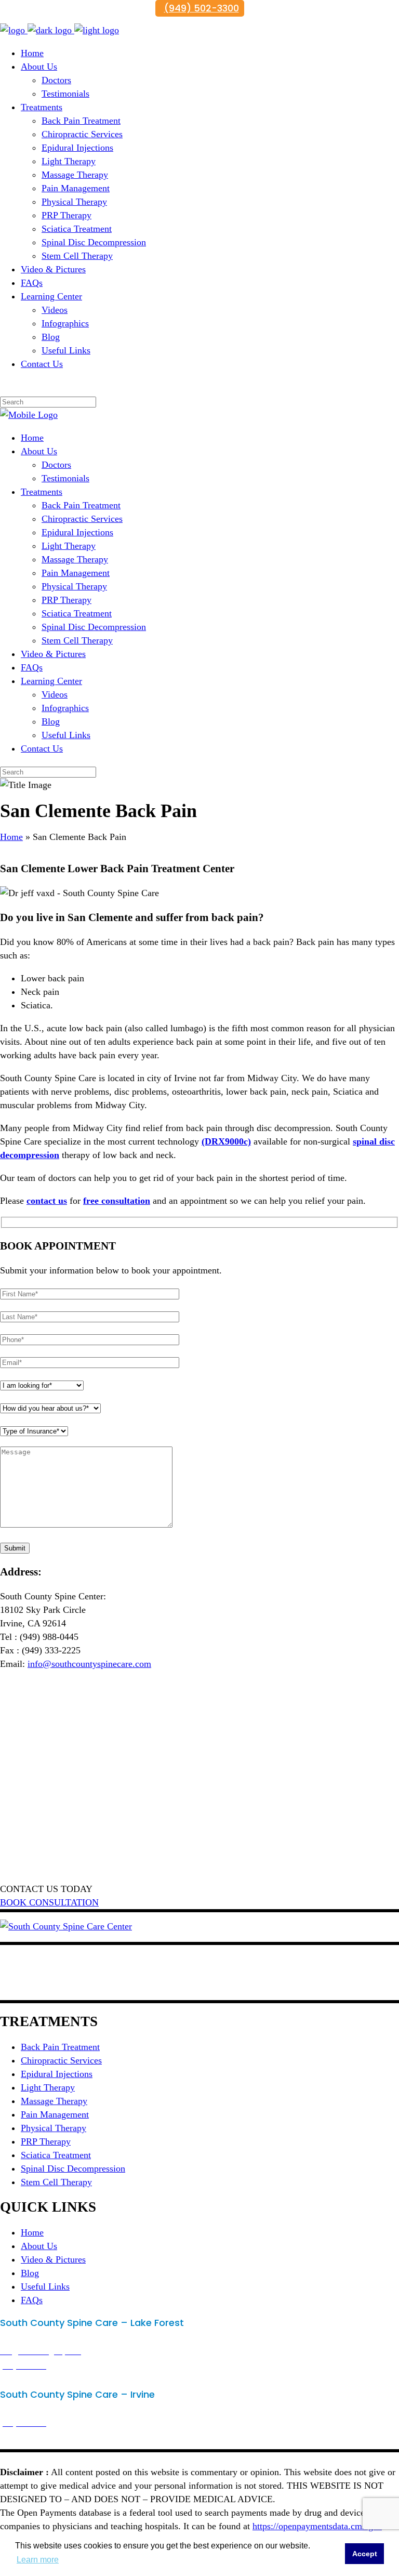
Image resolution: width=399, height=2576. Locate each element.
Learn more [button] (38, 2560)
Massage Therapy (54, 2101)
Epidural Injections (57, 2074)
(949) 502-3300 (202, 8)
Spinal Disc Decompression (73, 2168)
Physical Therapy (54, 2128)
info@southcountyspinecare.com (89, 1664)
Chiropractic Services (61, 2060)
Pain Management (55, 2114)
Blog (30, 2273)
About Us (39, 2246)
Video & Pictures (53, 2259)
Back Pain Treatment (60, 2047)
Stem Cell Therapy (56, 2182)
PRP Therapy (46, 2141)
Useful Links (45, 2286)
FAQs (32, 2300)
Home (11, 837)
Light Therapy (48, 2087)
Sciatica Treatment (56, 2155)
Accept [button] (365, 2554)
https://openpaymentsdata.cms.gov (317, 2526)
